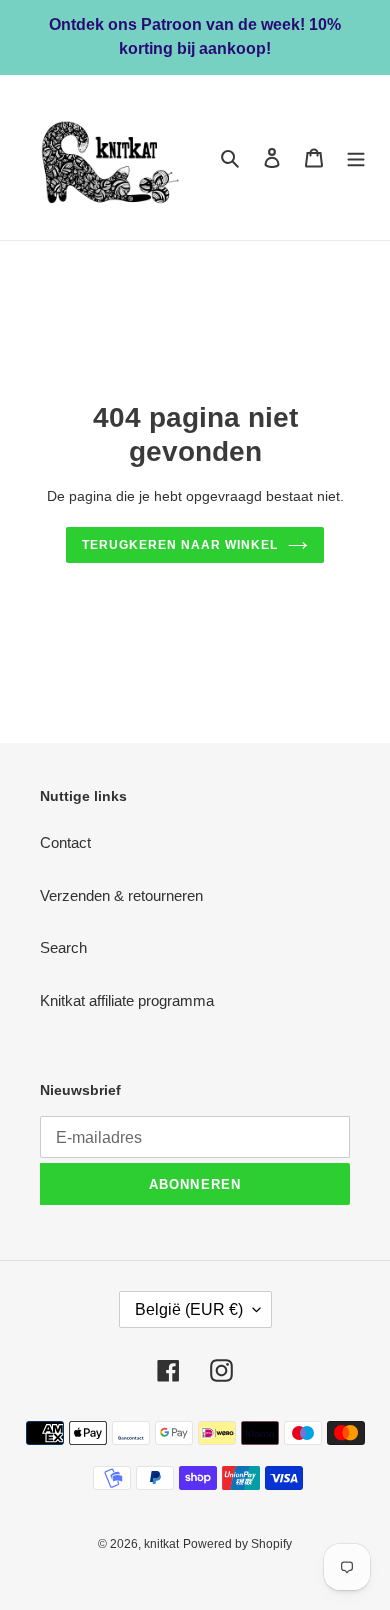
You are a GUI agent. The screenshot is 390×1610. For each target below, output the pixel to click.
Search (63, 947)
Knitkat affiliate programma (127, 1000)
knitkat (161, 1544)
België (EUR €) (189, 1309)
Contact (65, 842)
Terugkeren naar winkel (179, 545)
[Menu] (356, 157)
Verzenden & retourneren (121, 895)
